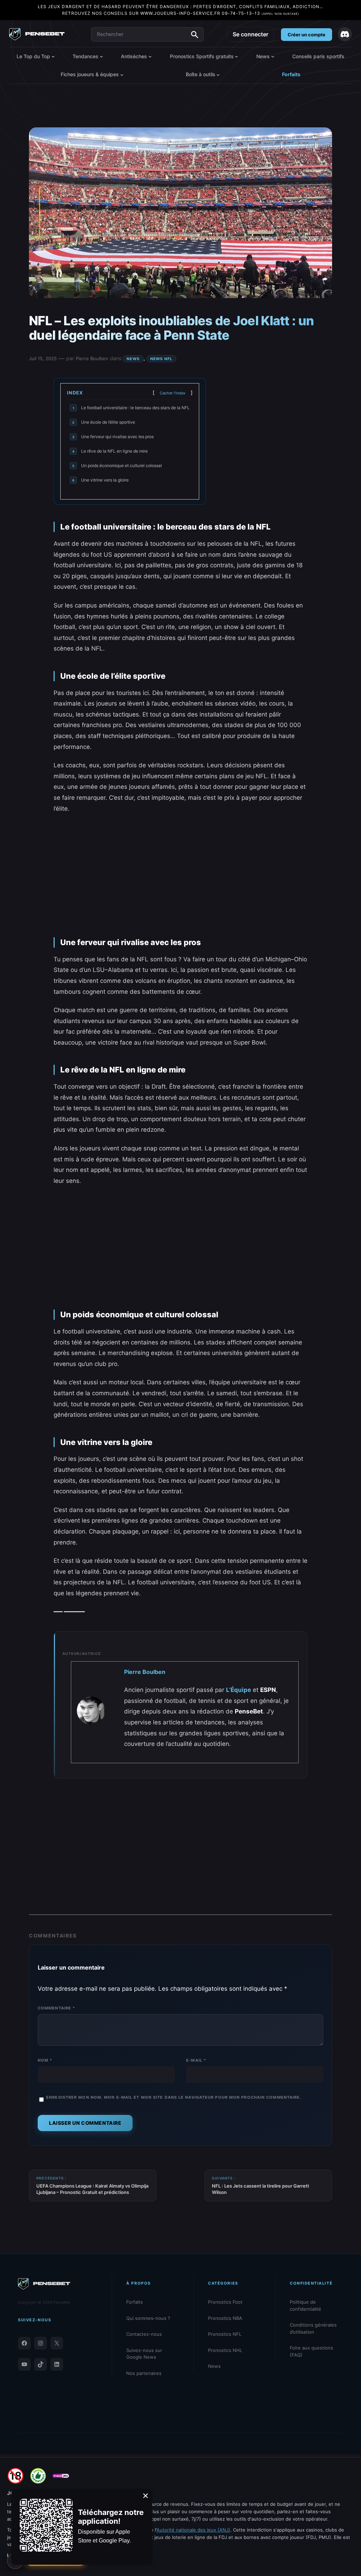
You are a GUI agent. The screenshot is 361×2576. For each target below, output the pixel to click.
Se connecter (250, 34)
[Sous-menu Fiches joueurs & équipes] (122, 74)
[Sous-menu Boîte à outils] (218, 74)
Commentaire (56, 2008)
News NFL (161, 359)
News (133, 359)
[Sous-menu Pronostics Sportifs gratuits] (236, 56)
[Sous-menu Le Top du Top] (53, 56)
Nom (45, 2060)
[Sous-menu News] (273, 56)
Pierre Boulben (92, 358)
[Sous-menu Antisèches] (150, 56)
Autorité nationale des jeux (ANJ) (193, 2530)
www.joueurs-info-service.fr (180, 13)
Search (195, 35)
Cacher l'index (173, 393)
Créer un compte (307, 35)
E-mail (196, 2060)
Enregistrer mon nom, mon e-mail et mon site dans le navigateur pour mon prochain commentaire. (174, 2097)
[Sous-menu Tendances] (101, 56)
